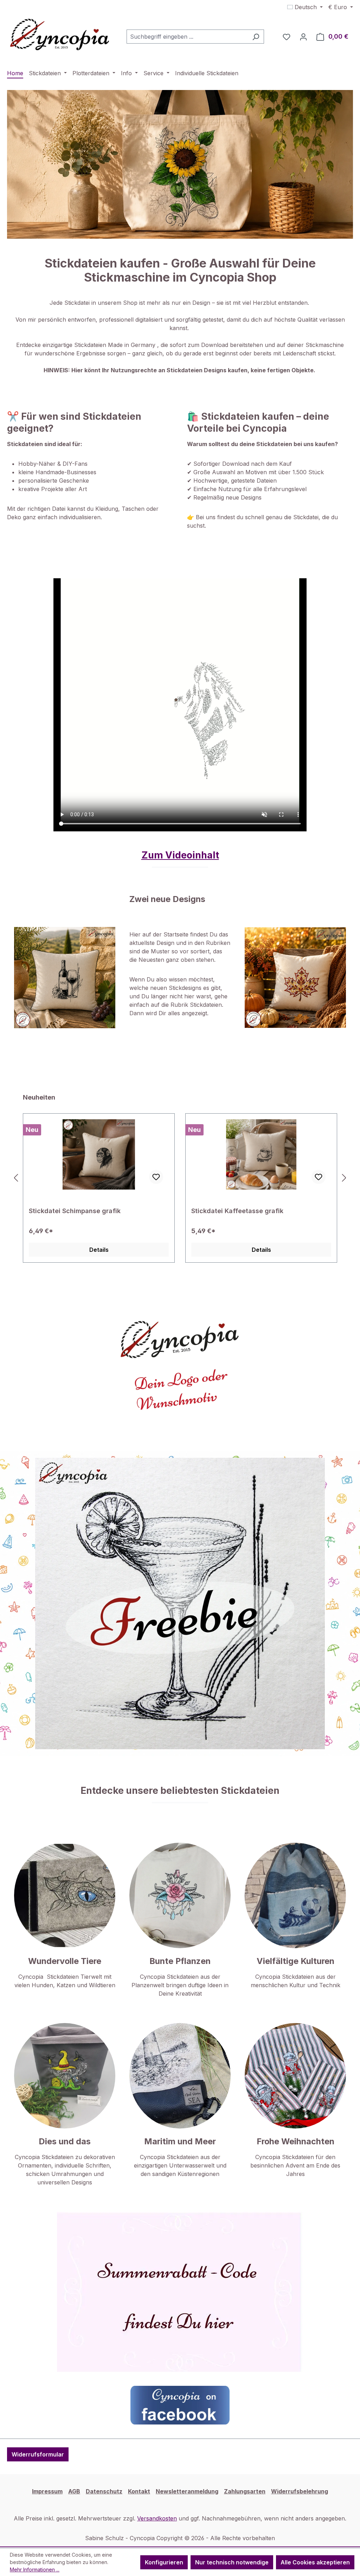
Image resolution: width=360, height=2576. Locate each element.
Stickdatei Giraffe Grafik (229, 1211)
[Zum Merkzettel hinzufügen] (156, 1177)
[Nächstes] (344, 1178)
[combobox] (187, 37)
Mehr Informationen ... (35, 2569)
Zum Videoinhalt (180, 855)
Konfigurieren (164, 2562)
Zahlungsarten (245, 2491)
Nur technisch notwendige (232, 2562)
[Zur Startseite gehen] (60, 35)
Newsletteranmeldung (187, 2491)
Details (99, 1250)
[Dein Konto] (303, 37)
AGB (74, 2491)
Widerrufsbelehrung (300, 2491)
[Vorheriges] (16, 1178)
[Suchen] (256, 37)
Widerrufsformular (38, 2454)
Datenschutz (104, 2491)
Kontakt (139, 2491)
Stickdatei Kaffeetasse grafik (75, 1211)
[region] (180, 1178)
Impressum (47, 2491)
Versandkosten (157, 2518)
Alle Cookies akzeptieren (315, 2562)
